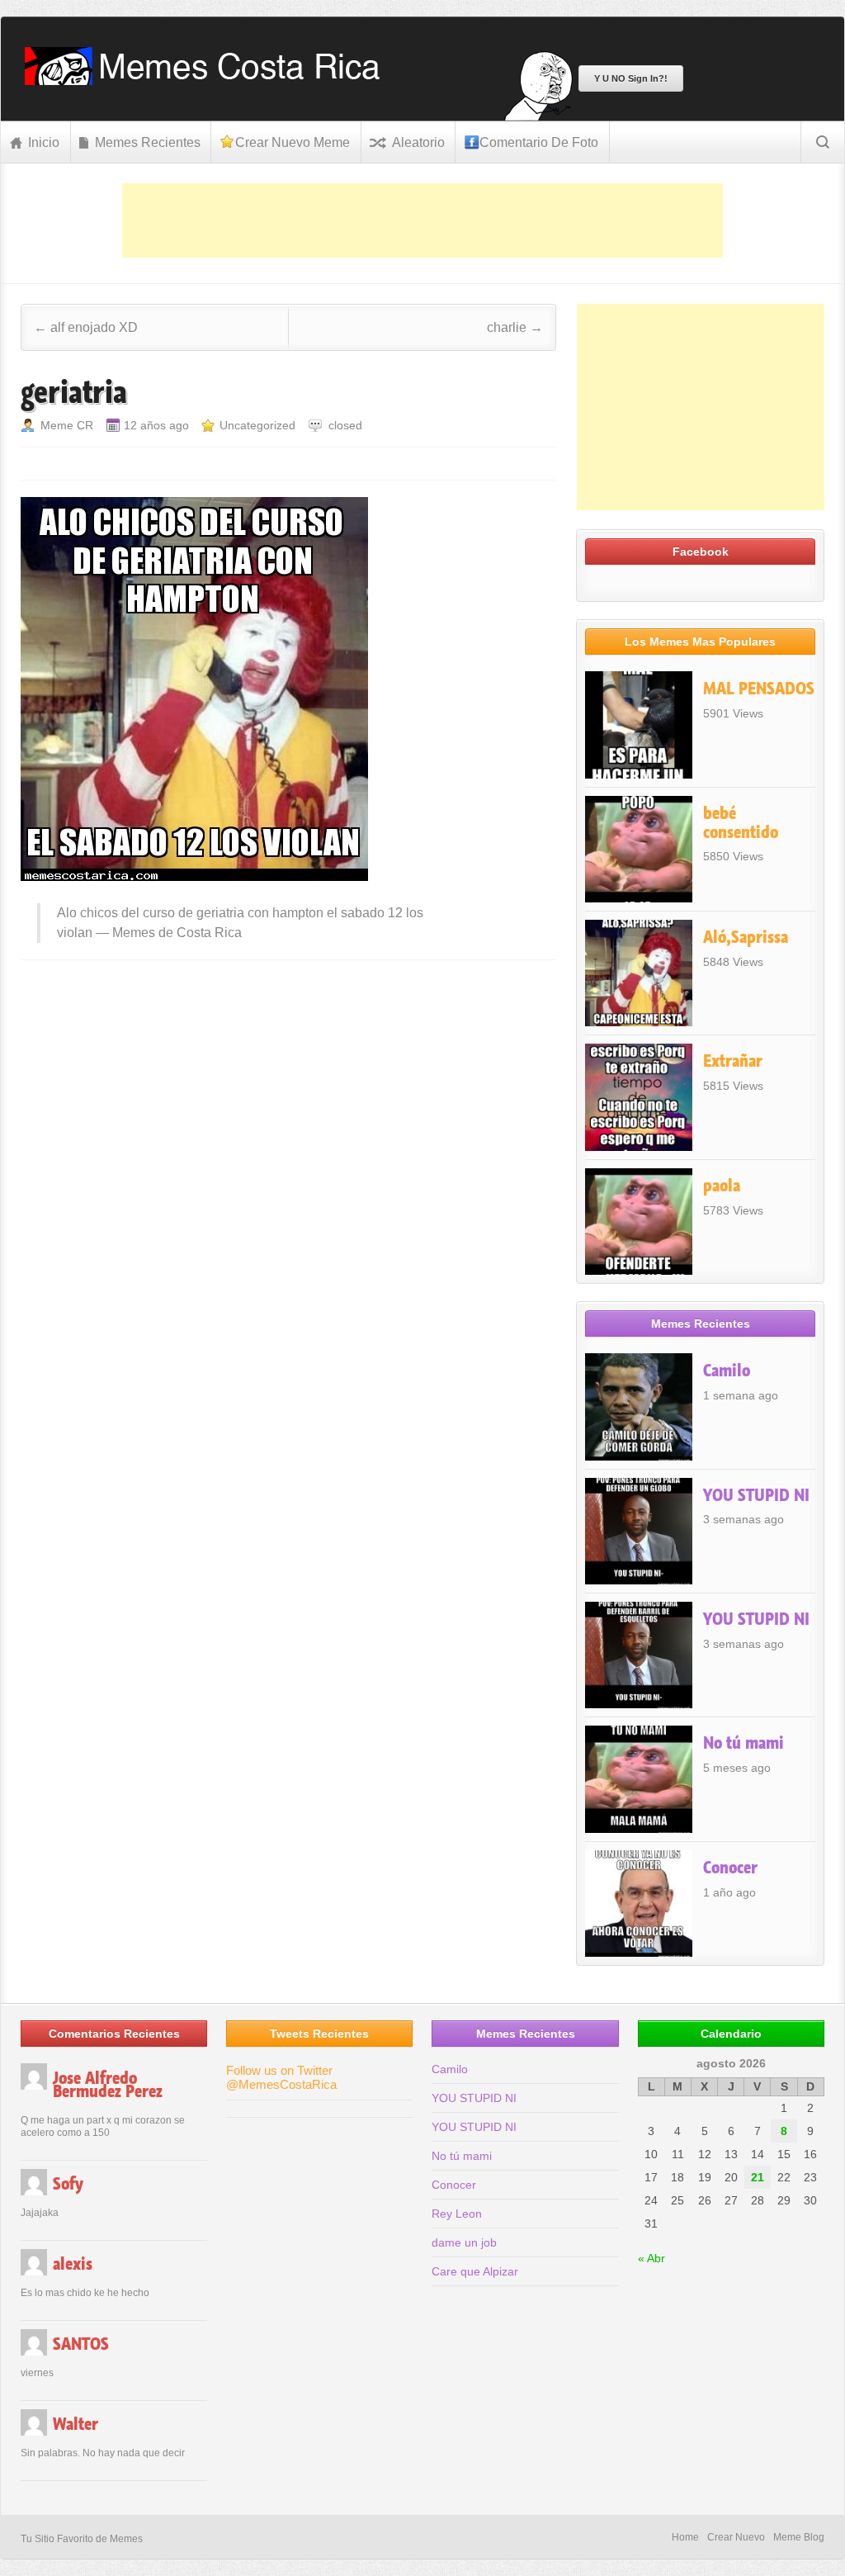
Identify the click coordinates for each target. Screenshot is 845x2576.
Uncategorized (257, 425)
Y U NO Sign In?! (631, 78)
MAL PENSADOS (759, 689)
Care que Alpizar (475, 2271)
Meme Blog (799, 2537)
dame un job (464, 2242)
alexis (73, 2264)
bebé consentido (741, 823)
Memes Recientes (148, 142)
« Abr (651, 2258)
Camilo (727, 1371)
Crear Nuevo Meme (293, 142)
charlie (515, 327)
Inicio (44, 142)
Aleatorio (418, 142)
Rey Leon (457, 2214)
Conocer (730, 1868)
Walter (76, 2424)
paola (722, 1186)
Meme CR (67, 425)
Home (685, 2537)
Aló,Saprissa (746, 937)
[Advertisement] (422, 220)
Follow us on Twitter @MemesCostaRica (281, 2077)
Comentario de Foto (539, 142)
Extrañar (733, 1061)
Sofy (68, 2184)
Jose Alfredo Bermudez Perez (108, 2085)
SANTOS (81, 2344)
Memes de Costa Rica (177, 933)
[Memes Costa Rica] (208, 80)
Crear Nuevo (736, 2537)
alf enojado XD (86, 327)
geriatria (74, 392)
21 (758, 2177)
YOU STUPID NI (756, 1495)
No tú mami (744, 1743)
